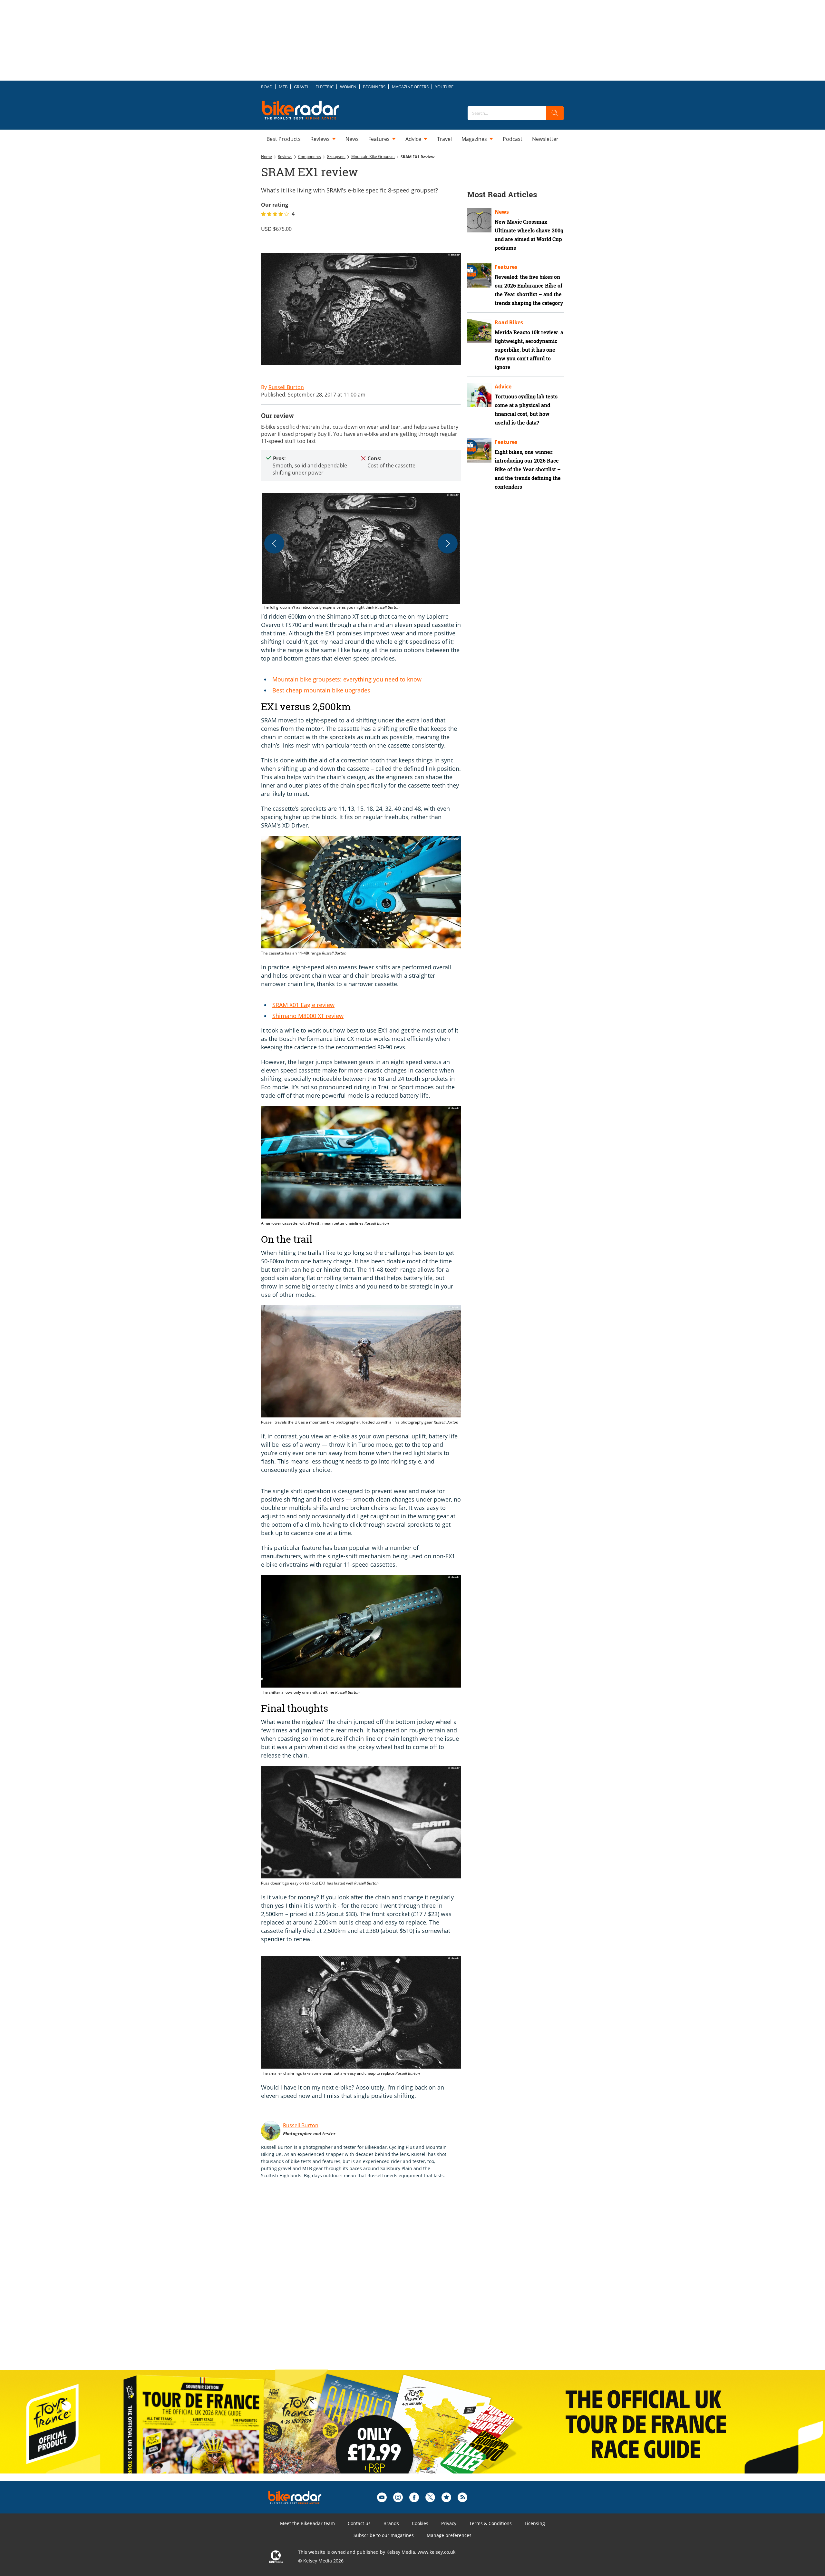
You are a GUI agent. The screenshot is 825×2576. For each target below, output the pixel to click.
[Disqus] (367, 2281)
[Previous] (274, 544)
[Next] (448, 544)
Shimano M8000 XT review (308, 1016)
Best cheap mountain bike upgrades (321, 690)
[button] (361, 552)
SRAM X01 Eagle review (303, 1005)
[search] (555, 113)
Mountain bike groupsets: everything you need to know (347, 679)
